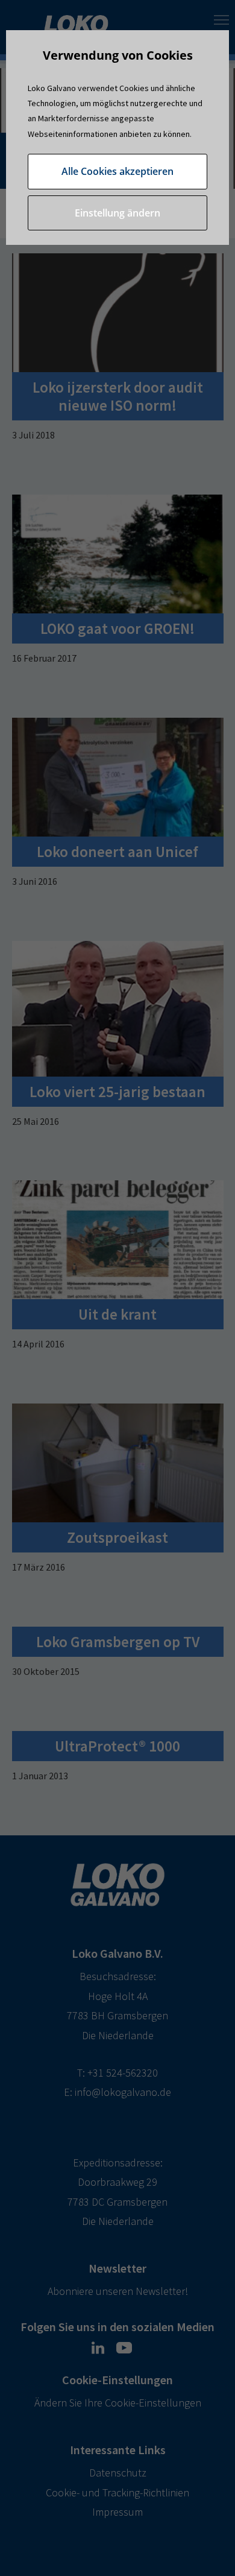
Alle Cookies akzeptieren (117, 171)
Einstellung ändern (117, 213)
